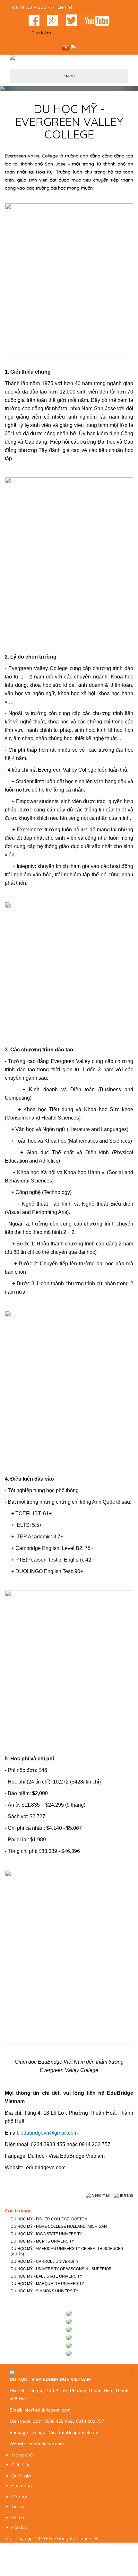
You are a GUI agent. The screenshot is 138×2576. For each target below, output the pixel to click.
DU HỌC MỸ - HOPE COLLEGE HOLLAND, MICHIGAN (59, 2226)
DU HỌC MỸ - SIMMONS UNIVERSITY (44, 2291)
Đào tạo (20, 2497)
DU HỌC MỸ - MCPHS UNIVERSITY (42, 2241)
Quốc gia (21, 2476)
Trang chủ (22, 2455)
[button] (10, 89)
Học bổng (22, 2485)
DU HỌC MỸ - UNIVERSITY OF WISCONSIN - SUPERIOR (61, 2269)
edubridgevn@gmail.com (49, 2133)
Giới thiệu (21, 2465)
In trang (127, 2195)
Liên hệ (65, 7)
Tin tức (18, 2506)
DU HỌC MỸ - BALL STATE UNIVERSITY (46, 2276)
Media (18, 2518)
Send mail (101, 2195)
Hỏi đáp (19, 2527)
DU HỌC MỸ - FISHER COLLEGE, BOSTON (49, 2219)
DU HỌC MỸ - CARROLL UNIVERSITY (45, 2262)
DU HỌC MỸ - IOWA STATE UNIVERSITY (46, 2234)
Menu (69, 76)
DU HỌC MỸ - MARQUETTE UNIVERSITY (47, 2284)
